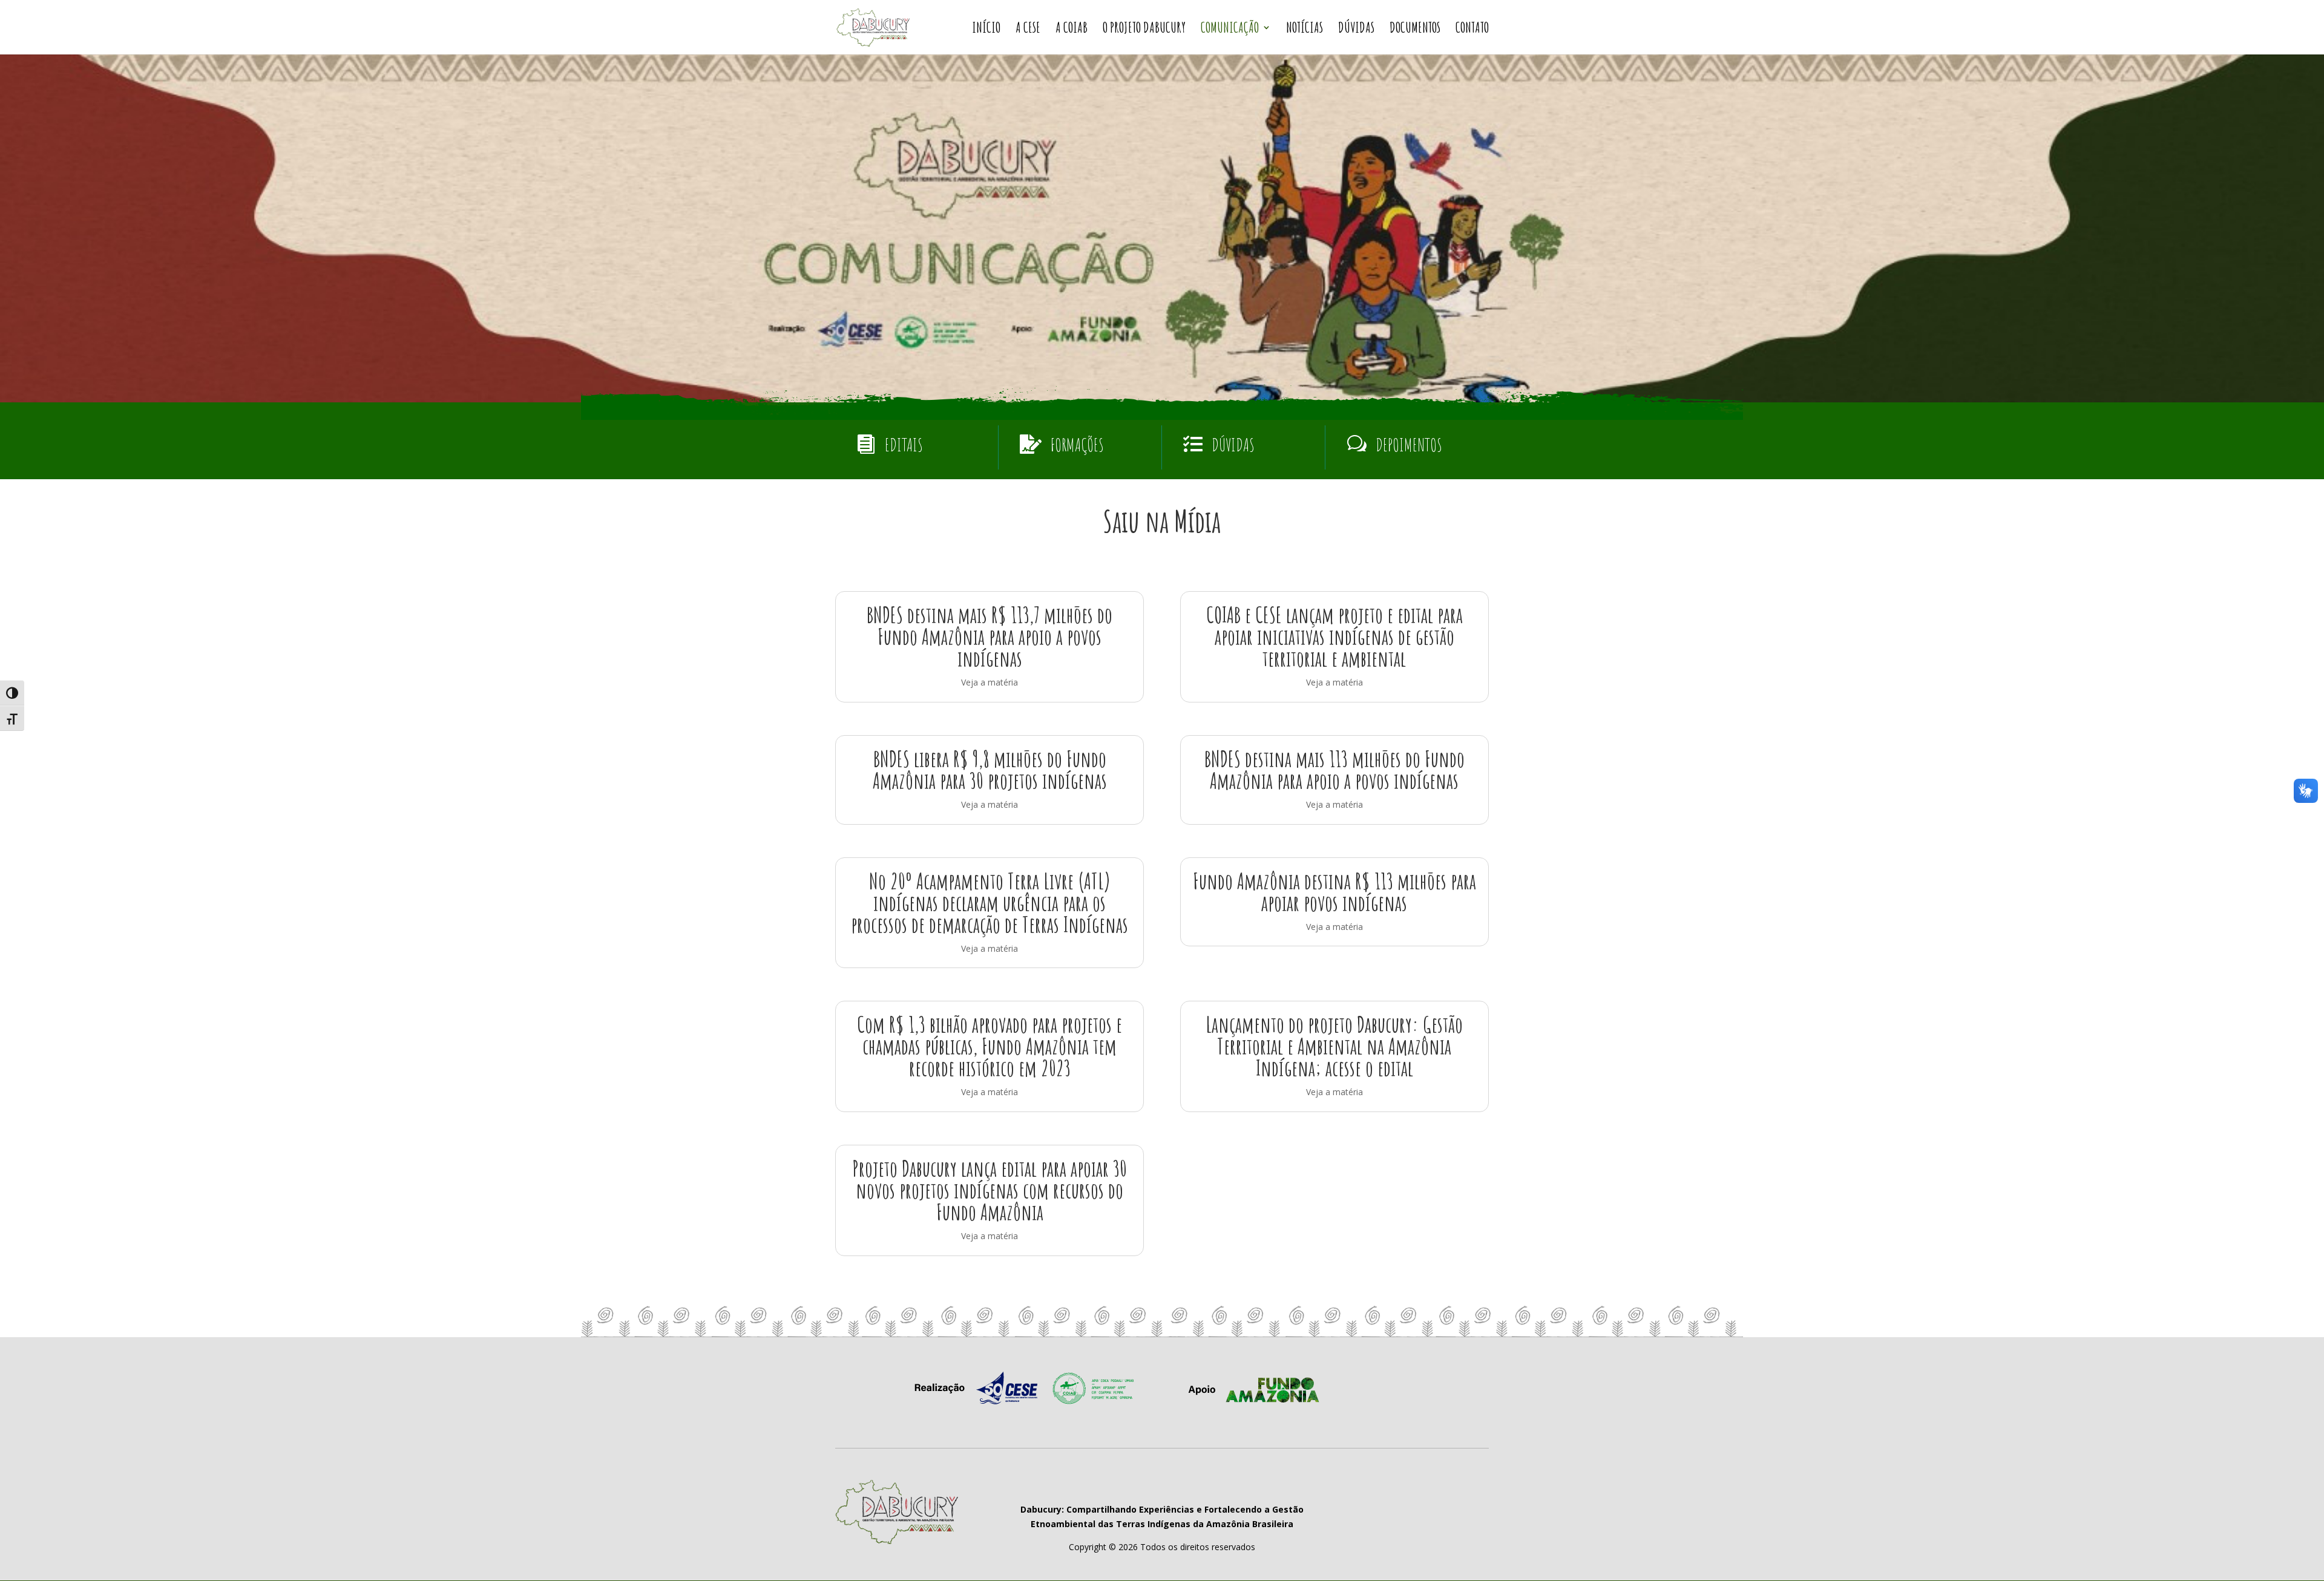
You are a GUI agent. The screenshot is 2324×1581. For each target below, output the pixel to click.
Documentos (1415, 30)
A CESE (1028, 30)
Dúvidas (1356, 30)
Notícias (1305, 30)
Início (986, 30)
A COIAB (1072, 30)
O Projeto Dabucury (1144, 30)
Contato (1472, 30)
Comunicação (1230, 30)
